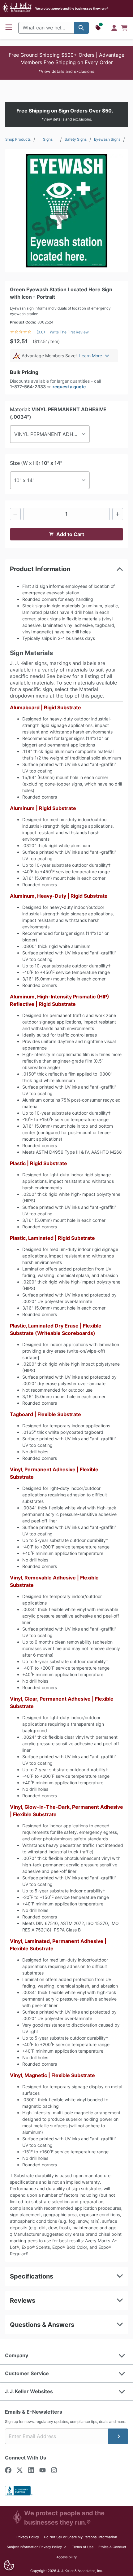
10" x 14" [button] (24, 480)
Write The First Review (69, 332)
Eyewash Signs (107, 139)
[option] (66, 211)
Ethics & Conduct (112, 2547)
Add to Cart (70, 534)
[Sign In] (114, 28)
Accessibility (66, 2557)
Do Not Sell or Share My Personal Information (80, 2537)
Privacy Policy (28, 2537)
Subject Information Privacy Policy (37, 2547)
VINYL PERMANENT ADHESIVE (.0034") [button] (52, 434)
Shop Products (18, 139)
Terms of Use (83, 2547)
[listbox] (66, 211)
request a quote (69, 387)
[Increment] (118, 514)
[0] (124, 28)
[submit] (118, 2436)
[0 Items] (124, 28)
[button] (66, 63)
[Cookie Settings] (9, 2565)
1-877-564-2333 (28, 387)
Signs (48, 139)
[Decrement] (15, 514)
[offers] (99, 28)
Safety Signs (76, 139)
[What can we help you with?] (81, 28)
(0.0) (41, 332)
